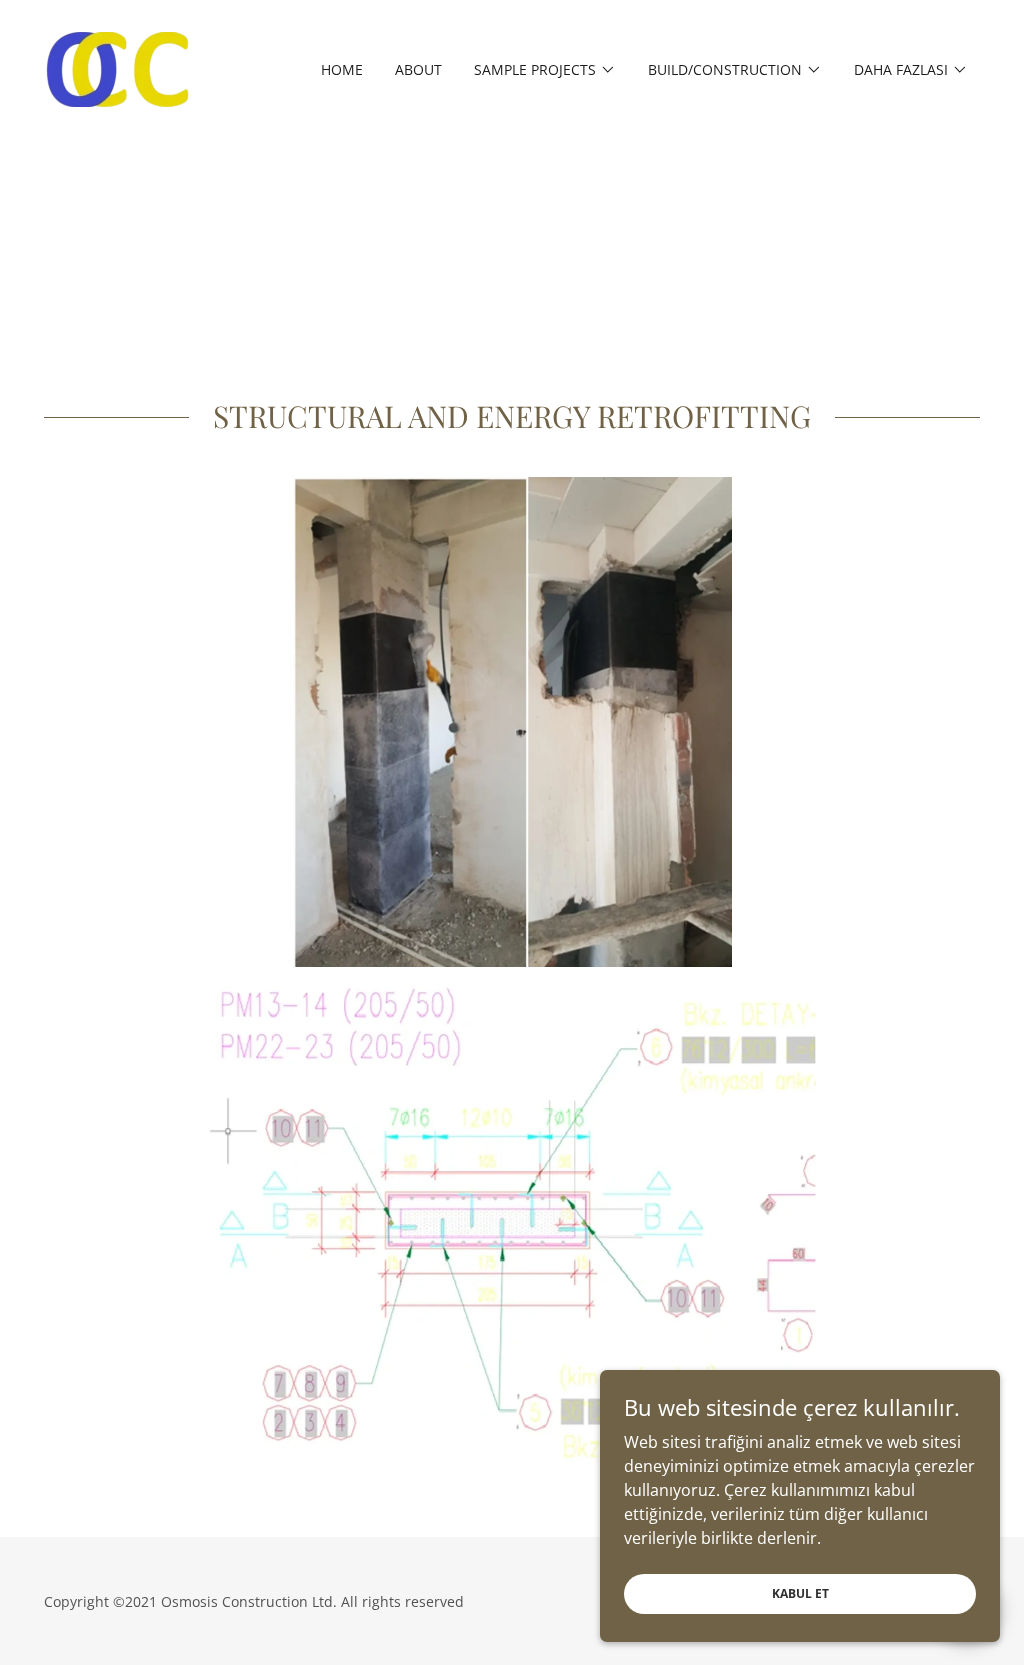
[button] (545, 70)
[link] (117, 68)
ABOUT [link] (418, 69)
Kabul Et (800, 1593)
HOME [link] (342, 69)
